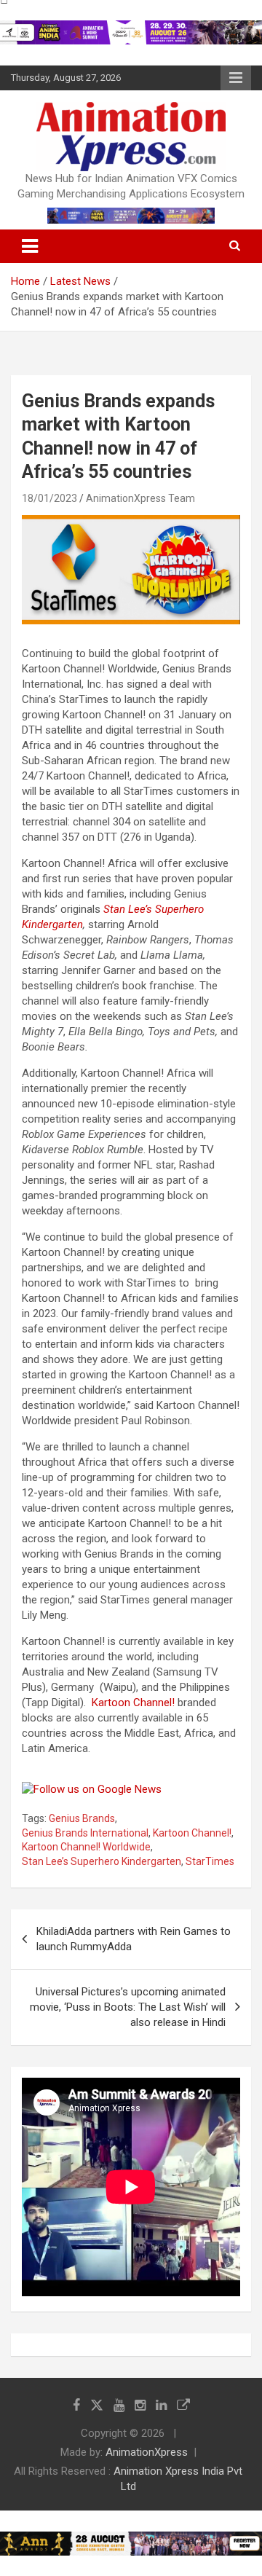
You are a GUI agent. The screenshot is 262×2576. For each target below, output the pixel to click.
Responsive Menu (236, 78)
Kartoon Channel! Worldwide (86, 1847)
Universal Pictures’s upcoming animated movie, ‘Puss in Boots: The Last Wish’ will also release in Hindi (128, 2007)
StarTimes (210, 1861)
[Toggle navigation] (30, 246)
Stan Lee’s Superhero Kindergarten (102, 1861)
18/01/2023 (49, 498)
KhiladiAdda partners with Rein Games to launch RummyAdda (134, 1939)
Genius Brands (82, 1818)
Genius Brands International (85, 1833)
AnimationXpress (147, 2452)
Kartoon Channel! (133, 1703)
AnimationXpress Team (140, 498)
